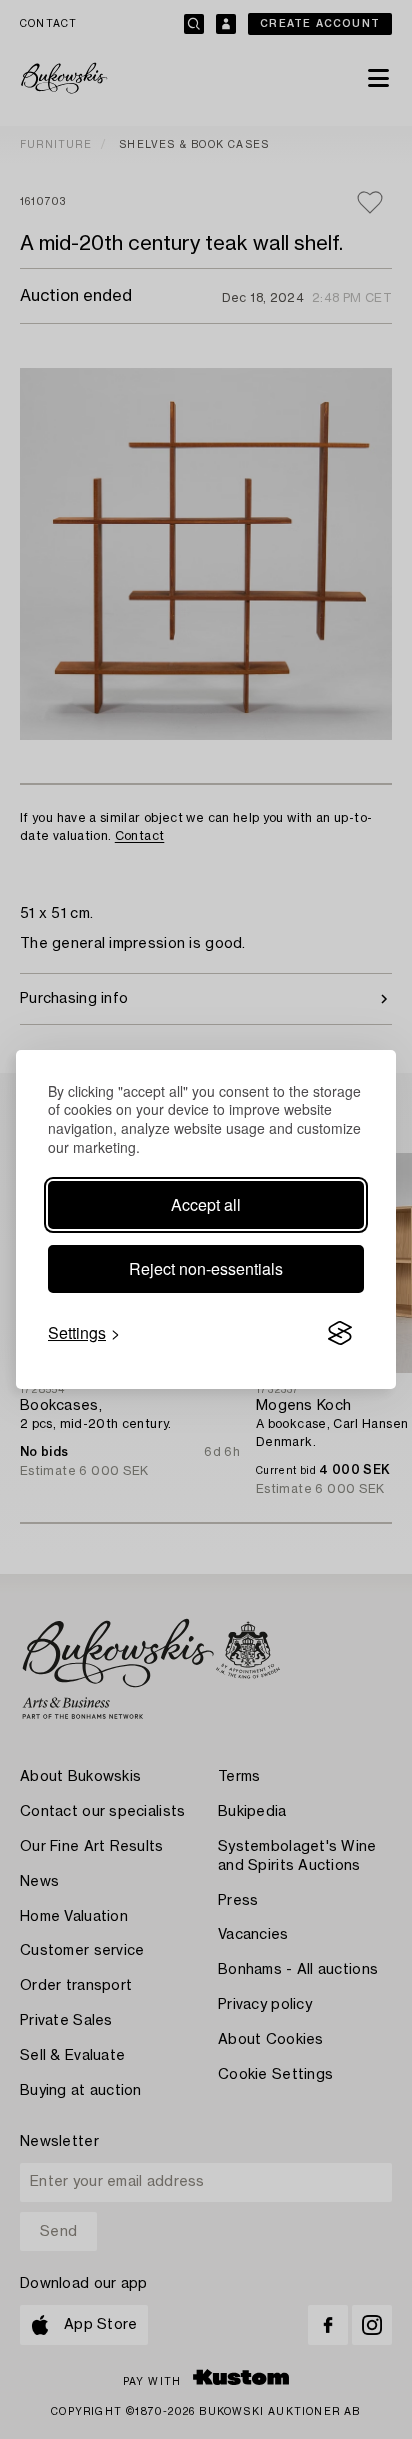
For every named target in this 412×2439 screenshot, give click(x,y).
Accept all (206, 1204)
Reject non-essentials (206, 1268)
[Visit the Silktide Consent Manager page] (340, 1333)
